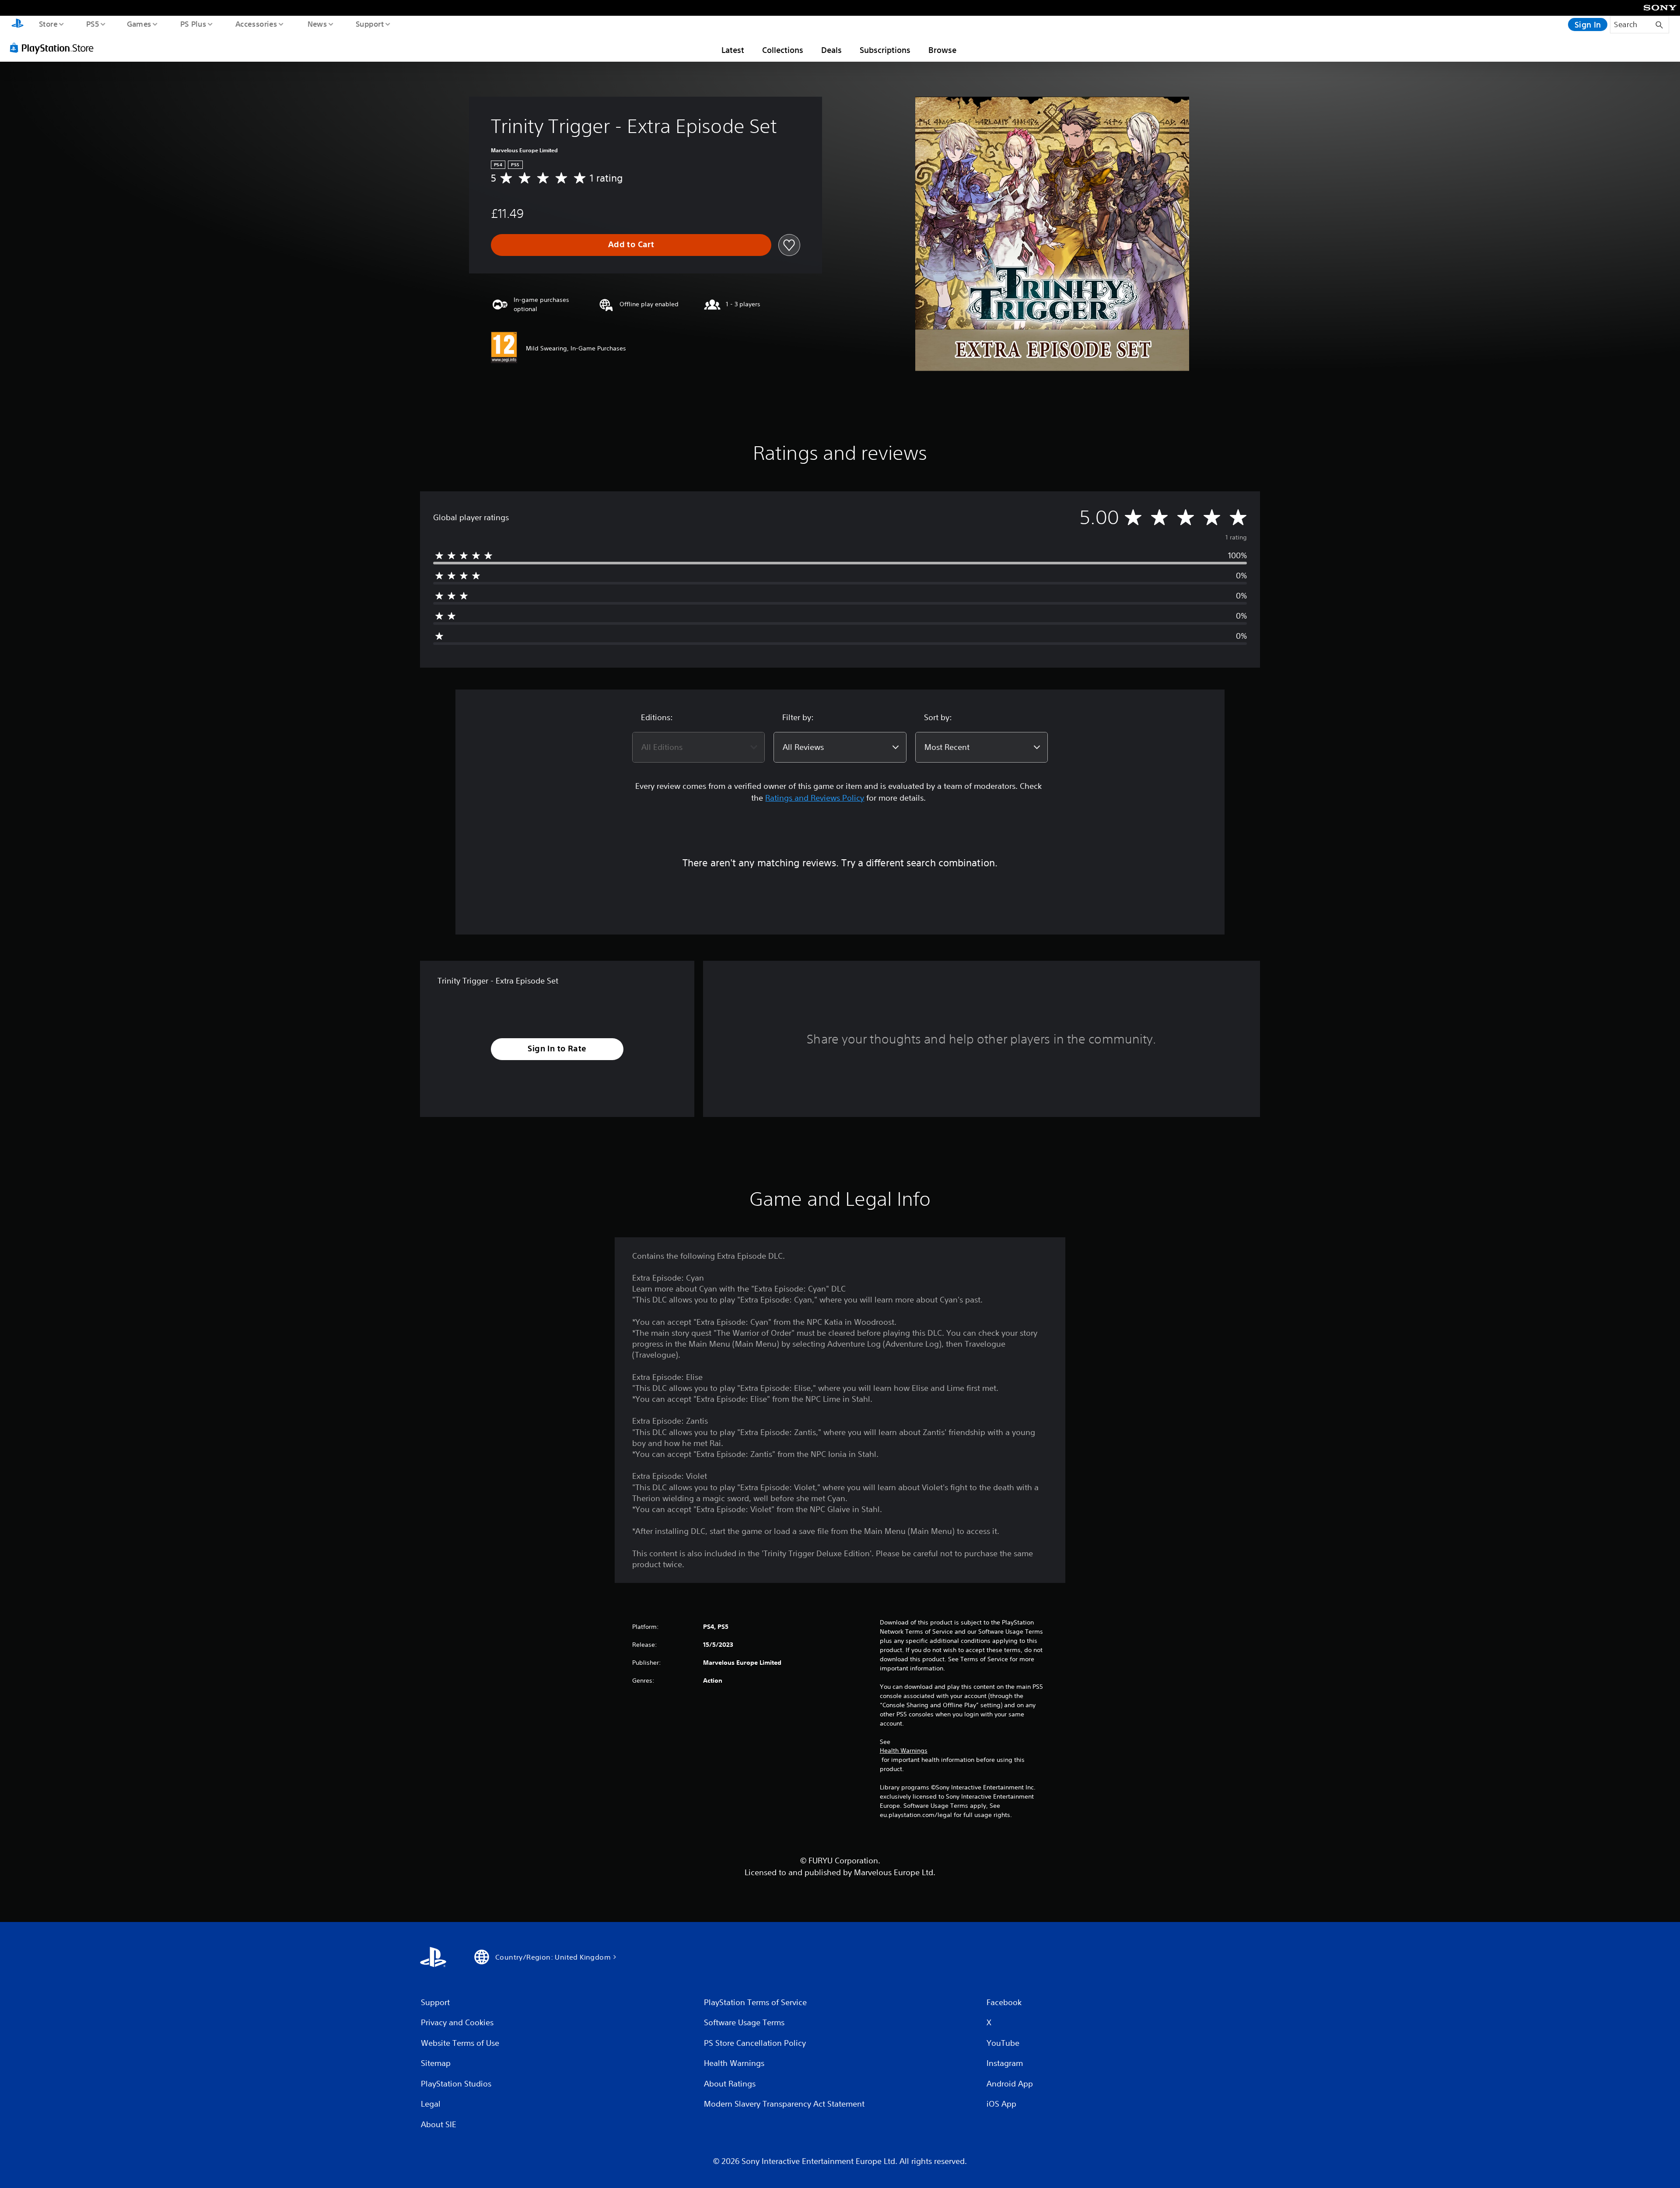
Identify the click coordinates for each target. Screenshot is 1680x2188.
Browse (942, 50)
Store (48, 24)
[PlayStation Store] (55, 48)
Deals (831, 50)
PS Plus (193, 24)
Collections (783, 50)
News (317, 24)
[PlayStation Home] (17, 25)
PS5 (92, 24)
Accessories (256, 24)
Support (369, 24)
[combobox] (698, 747)
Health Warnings (904, 1750)
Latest (733, 50)
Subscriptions (885, 50)
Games (139, 24)
